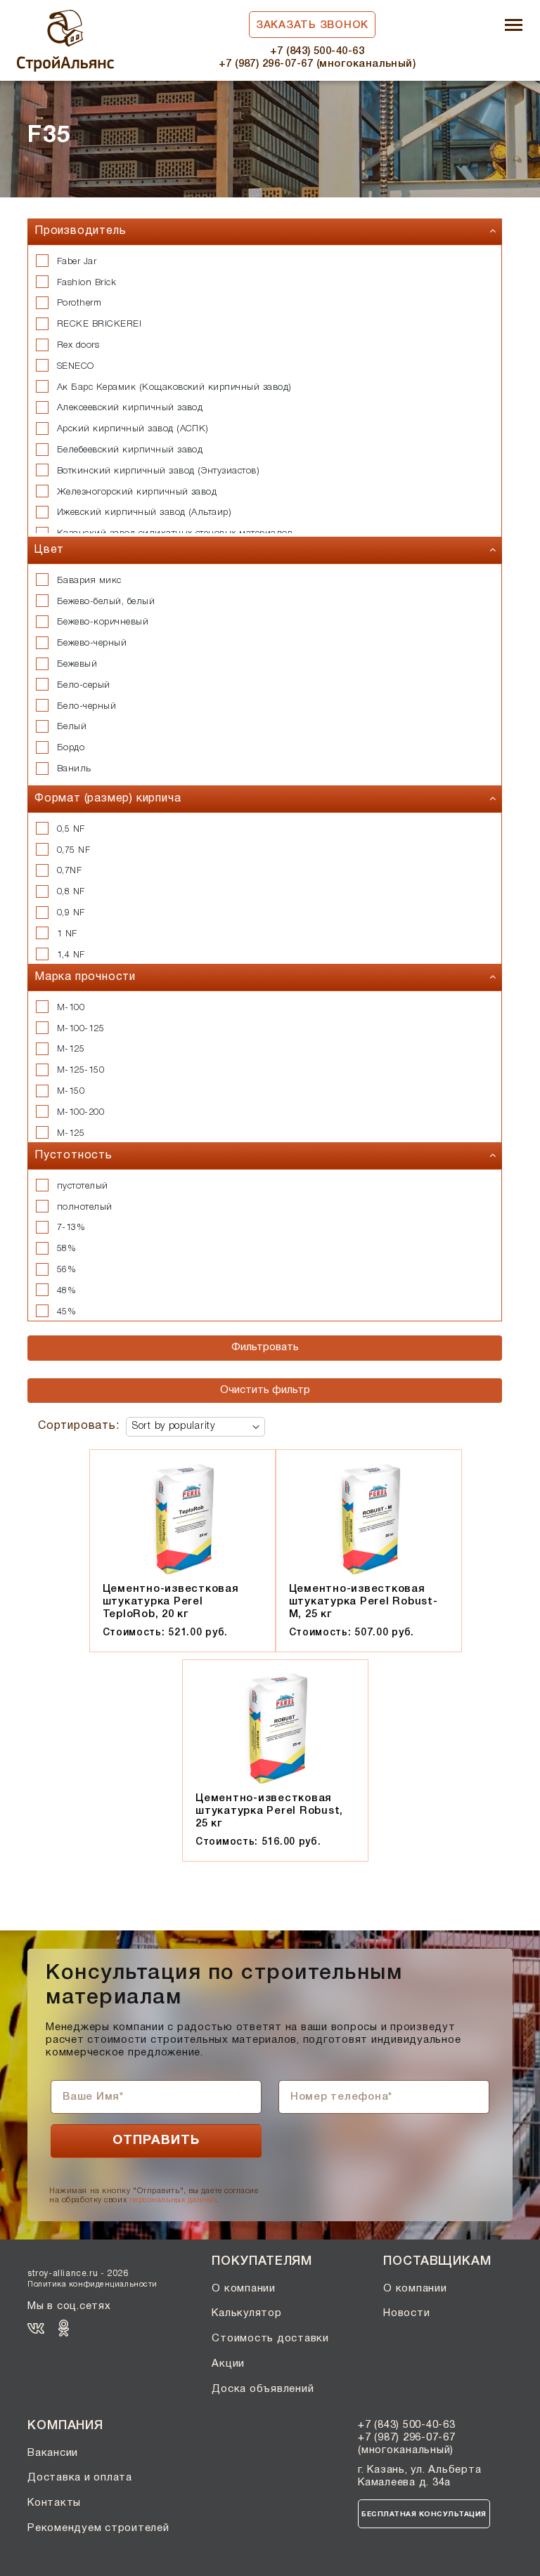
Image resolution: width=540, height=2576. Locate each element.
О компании (244, 2289)
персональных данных (173, 2200)
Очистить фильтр (265, 1390)
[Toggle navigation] (514, 26)
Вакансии (53, 2453)
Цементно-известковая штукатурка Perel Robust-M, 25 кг (364, 1602)
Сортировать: (79, 1426)
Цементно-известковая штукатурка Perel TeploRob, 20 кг (171, 1602)
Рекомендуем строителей (98, 2528)
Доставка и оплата (80, 2478)
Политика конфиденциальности (92, 2284)
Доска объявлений (263, 2389)
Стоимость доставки (270, 2339)
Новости (406, 2313)
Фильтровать (265, 1347)
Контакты (54, 2503)
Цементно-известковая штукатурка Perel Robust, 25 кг (269, 1811)
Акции (228, 2364)
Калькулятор (246, 2313)
